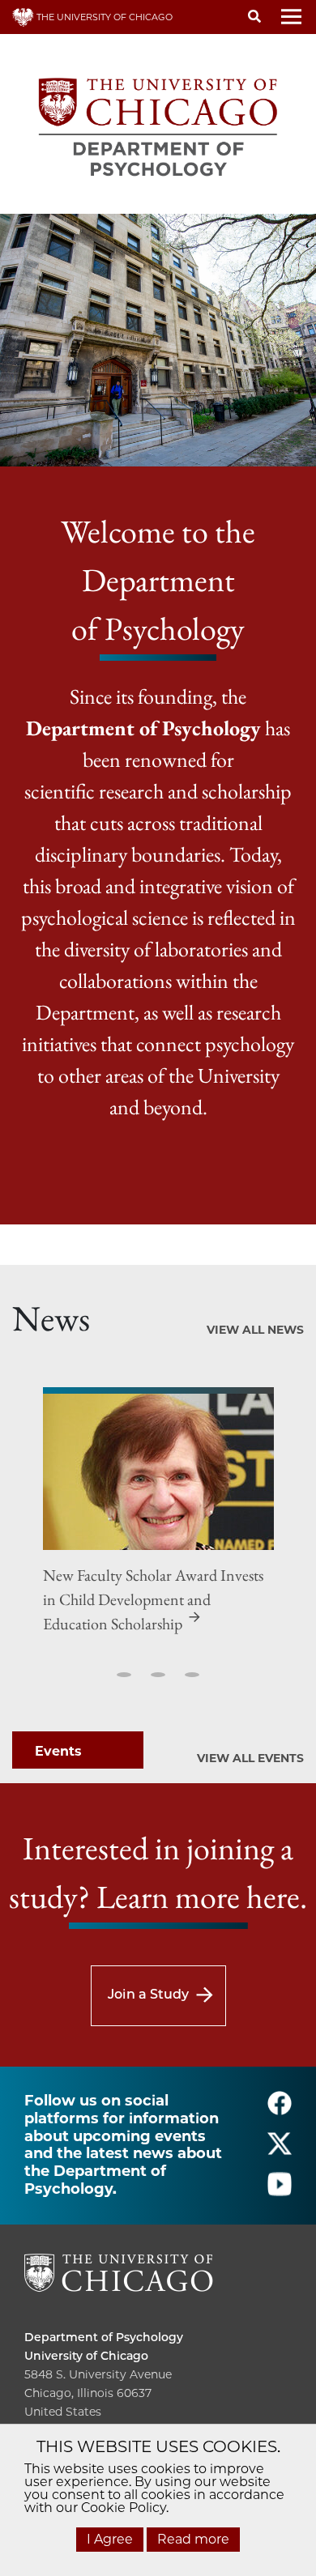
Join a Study (148, 1994)
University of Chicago (86, 2356)
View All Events (250, 1758)
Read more (193, 2539)
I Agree (110, 2539)
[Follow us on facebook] (280, 2111)
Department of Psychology (104, 2337)
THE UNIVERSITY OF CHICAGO (103, 17)
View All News (255, 1330)
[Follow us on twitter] (280, 2151)
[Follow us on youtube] (280, 2192)
